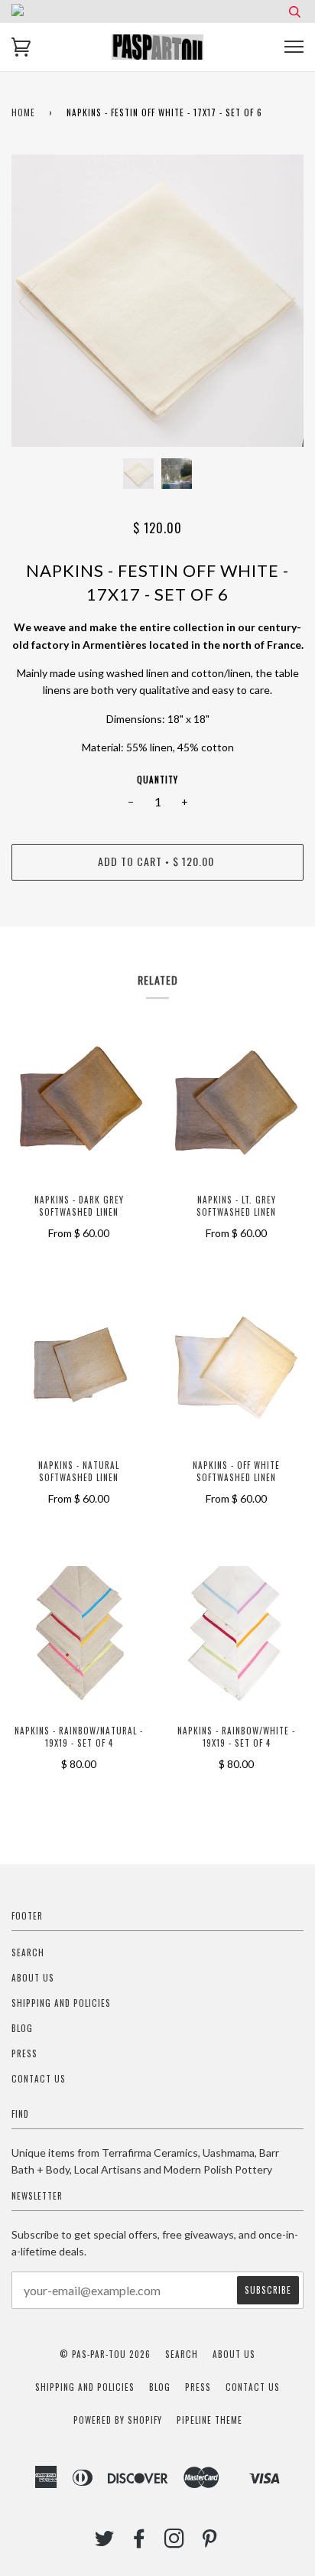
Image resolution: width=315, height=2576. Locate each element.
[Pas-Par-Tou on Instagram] (175, 2542)
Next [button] (276, 301)
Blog (22, 2028)
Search (28, 1952)
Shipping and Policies (61, 2003)
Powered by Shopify (118, 2420)
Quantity (157, 780)
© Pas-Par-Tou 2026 (105, 2354)
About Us (33, 1978)
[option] (157, 301)
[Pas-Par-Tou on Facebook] (140, 2542)
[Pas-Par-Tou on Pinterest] (210, 2542)
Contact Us (39, 2079)
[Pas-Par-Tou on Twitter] (105, 2542)
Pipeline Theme (209, 2420)
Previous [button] (37, 301)
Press (24, 2053)
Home (23, 112)
